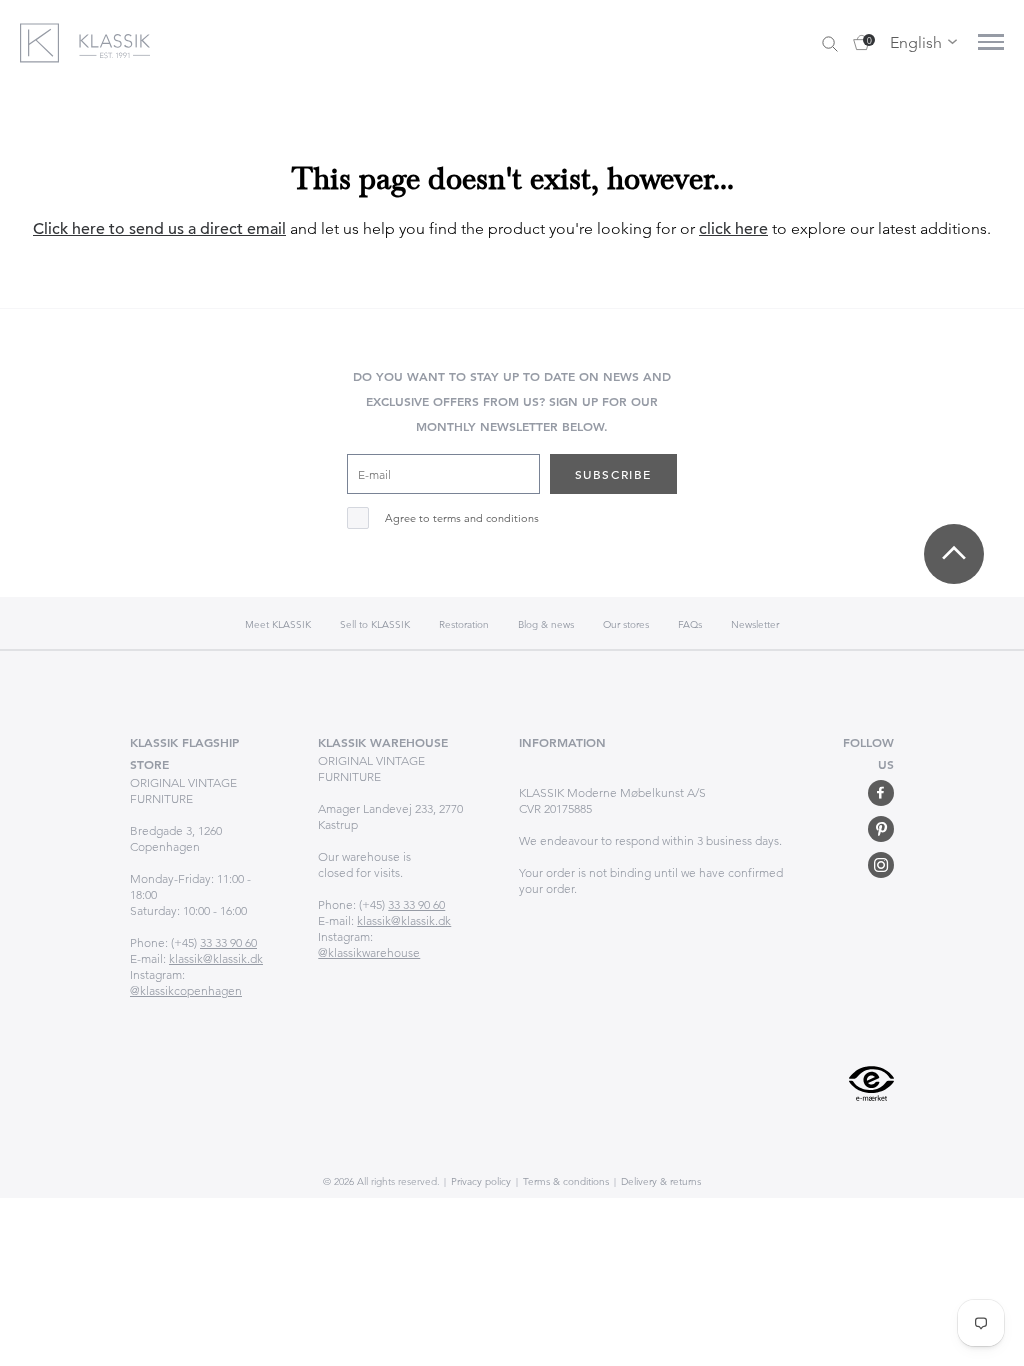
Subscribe (613, 474)
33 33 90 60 (228, 942)
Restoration (464, 624)
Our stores (626, 624)
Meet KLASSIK (278, 624)
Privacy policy (479, 1181)
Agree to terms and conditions (462, 518)
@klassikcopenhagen (186, 990)
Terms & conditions (564, 1181)
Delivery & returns (659, 1181)
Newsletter (755, 624)
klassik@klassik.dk (216, 958)
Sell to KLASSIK (375, 624)
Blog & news (546, 624)
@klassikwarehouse (369, 952)
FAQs (690, 624)
